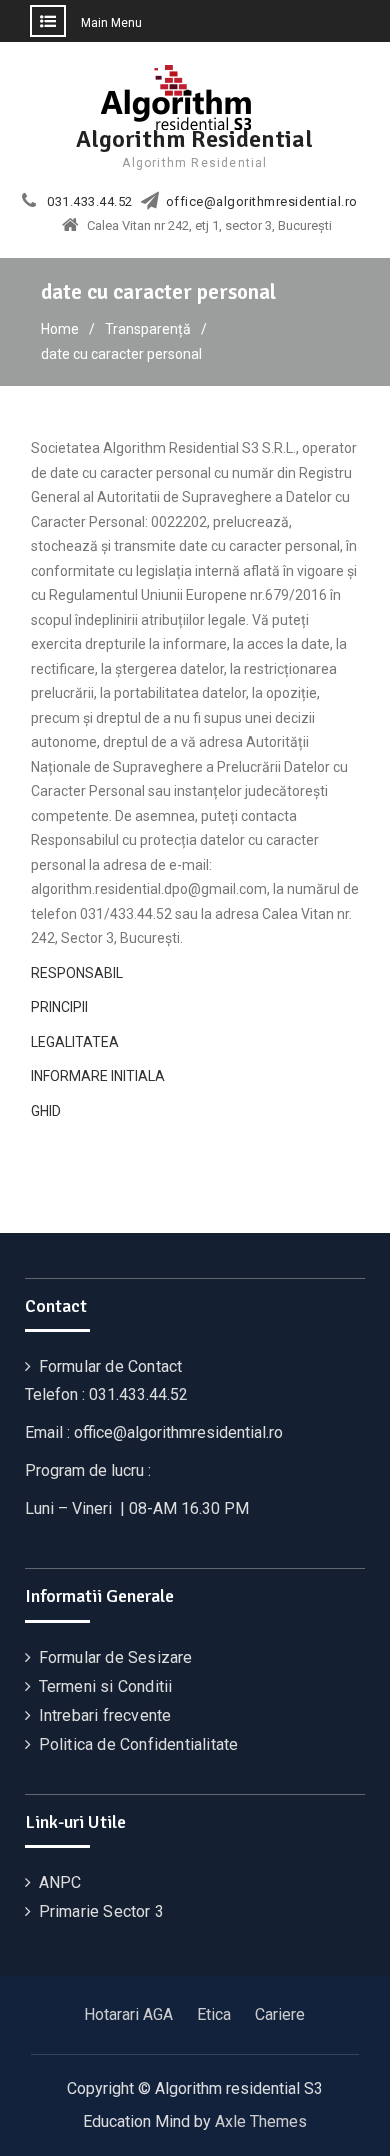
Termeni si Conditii (106, 1686)
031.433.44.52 (90, 202)
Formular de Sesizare (116, 1657)
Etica (214, 2014)
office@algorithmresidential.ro (262, 202)
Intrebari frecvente (105, 1715)
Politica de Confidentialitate (139, 1744)
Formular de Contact (111, 1366)
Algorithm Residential (194, 139)
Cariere (280, 2014)
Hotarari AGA (128, 2014)
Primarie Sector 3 (101, 1911)
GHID (46, 1111)
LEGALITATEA (75, 1042)
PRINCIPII (59, 1007)
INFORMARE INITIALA (98, 1076)
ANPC (60, 1882)
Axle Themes (261, 2121)
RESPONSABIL (77, 973)
